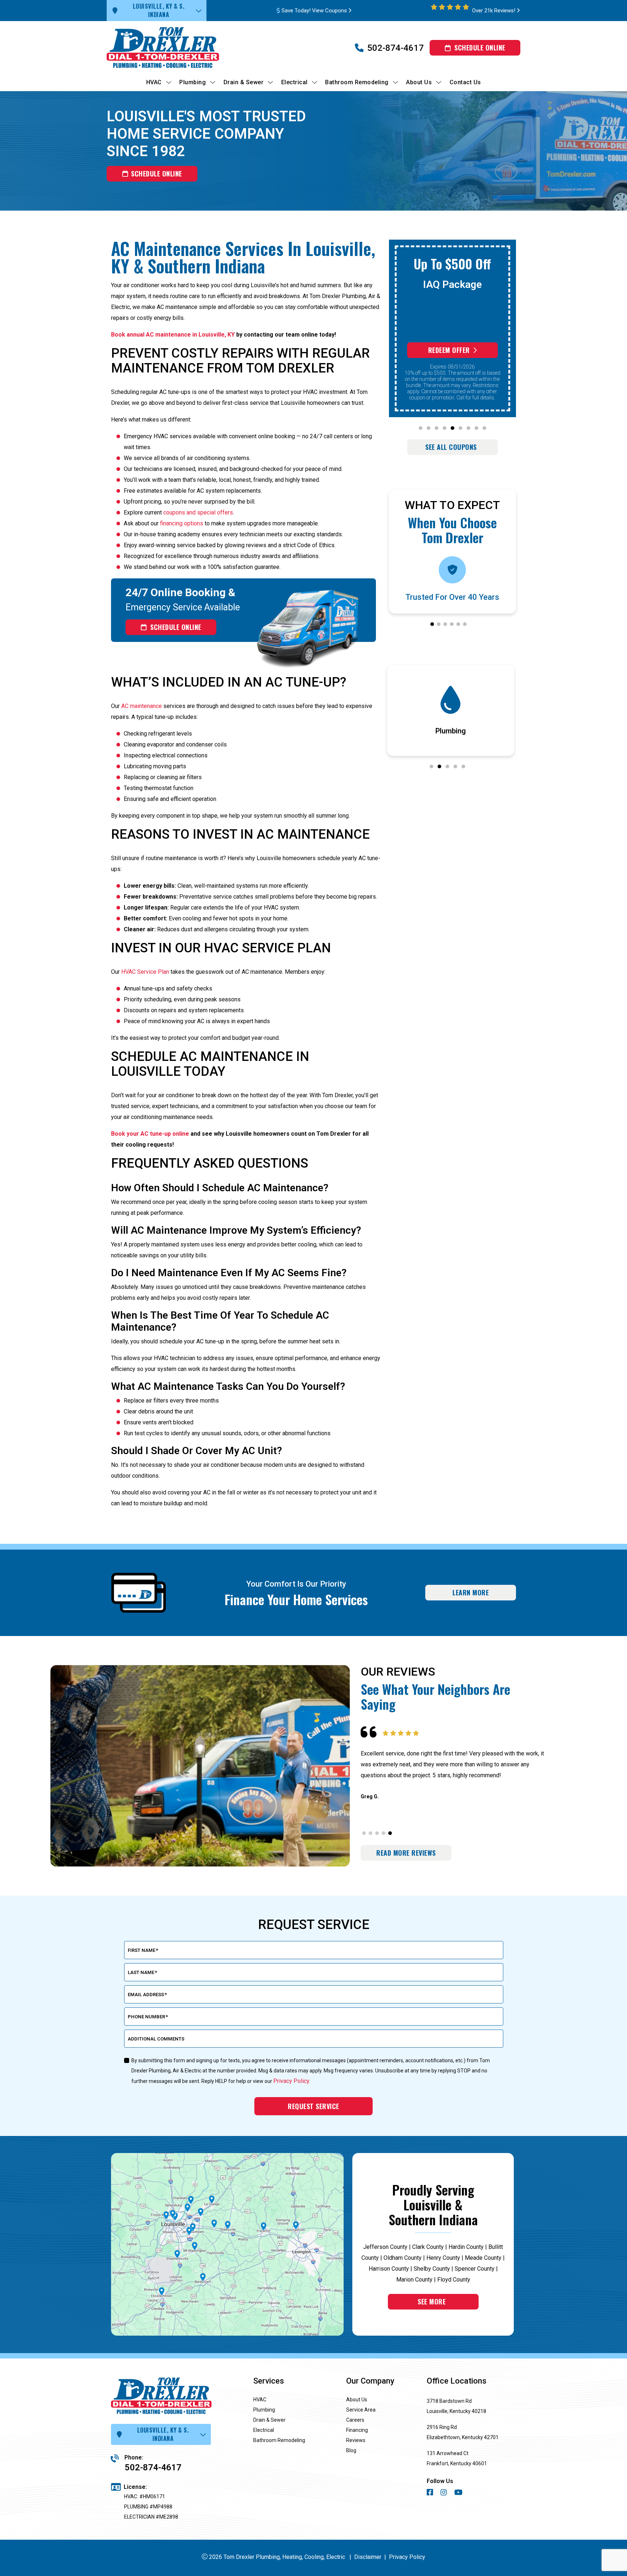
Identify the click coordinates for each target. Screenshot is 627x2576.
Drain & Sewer (269, 2420)
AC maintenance (142, 706)
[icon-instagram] (444, 2493)
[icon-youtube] (459, 2493)
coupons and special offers (198, 512)
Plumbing (264, 2410)
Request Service (313, 2106)
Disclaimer (368, 2557)
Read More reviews (406, 1853)
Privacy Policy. (292, 2081)
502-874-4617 (396, 48)
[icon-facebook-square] (431, 2493)
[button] (421, 428)
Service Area (361, 2410)
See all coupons (451, 447)
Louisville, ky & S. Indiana (159, 10)
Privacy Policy (407, 2557)
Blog (351, 2450)
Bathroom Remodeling (279, 2440)
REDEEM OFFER (449, 350)
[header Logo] (176, 48)
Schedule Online (480, 48)
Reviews (356, 2440)
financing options (182, 523)
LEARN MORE (471, 1592)
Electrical (264, 2430)
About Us (357, 2400)
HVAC (260, 2400)
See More (432, 2302)
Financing (357, 2430)
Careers (355, 2420)
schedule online (157, 174)
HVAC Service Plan (145, 972)
